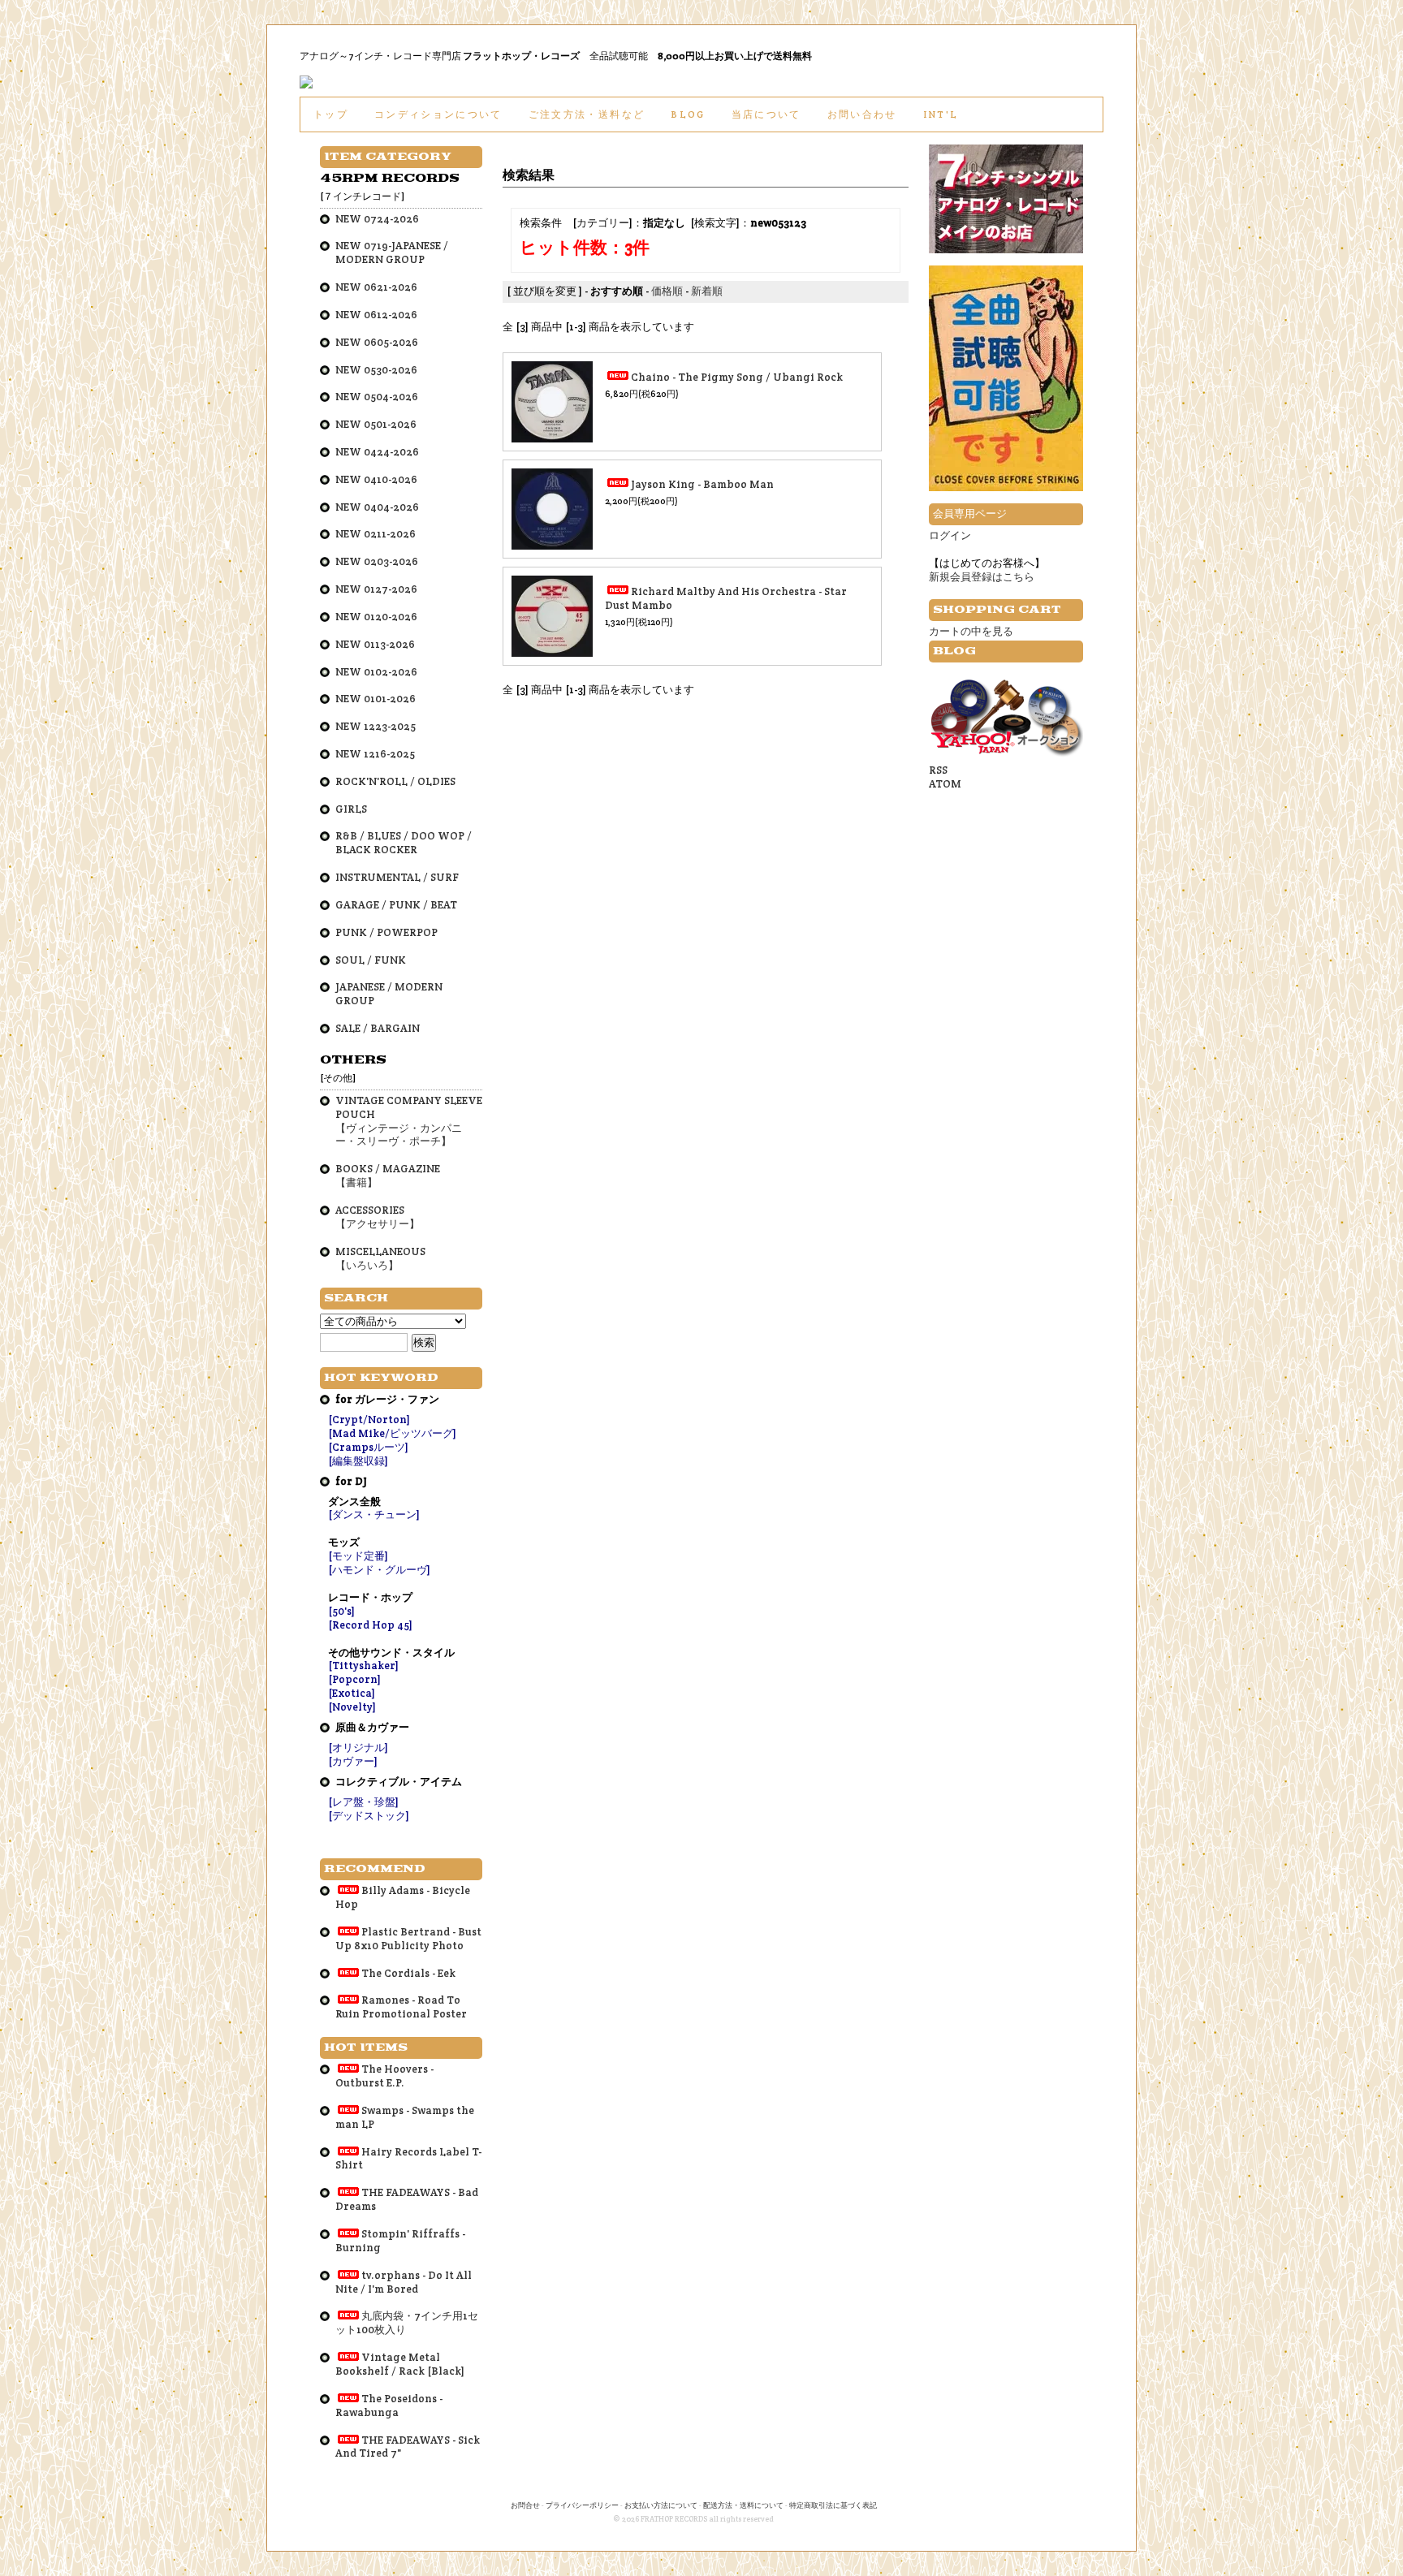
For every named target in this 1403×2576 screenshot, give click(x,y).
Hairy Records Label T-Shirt (408, 2159)
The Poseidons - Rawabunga (389, 2406)
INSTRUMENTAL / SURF (397, 877)
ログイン (950, 535)
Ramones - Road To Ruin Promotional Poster (401, 2007)
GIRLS (351, 809)
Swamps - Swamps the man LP (405, 2117)
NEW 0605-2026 (377, 342)
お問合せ (525, 2505)
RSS (938, 770)
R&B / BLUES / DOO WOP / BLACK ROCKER (404, 843)
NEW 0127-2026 (376, 589)
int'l (941, 114)
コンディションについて (438, 114)
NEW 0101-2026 (376, 699)
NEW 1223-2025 (376, 726)
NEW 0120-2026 (376, 617)
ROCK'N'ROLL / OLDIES (395, 781)
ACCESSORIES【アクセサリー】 (378, 1217)
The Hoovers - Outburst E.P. (384, 2076)
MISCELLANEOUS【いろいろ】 (380, 1258)
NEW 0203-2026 (377, 561)
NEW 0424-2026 (377, 452)
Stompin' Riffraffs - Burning (400, 2241)
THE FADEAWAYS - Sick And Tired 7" (408, 2447)
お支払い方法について (661, 2505)
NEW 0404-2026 (377, 507)
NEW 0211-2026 (376, 534)
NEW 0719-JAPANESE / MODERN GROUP (392, 252)
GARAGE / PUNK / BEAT (396, 905)
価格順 (667, 291)
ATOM (945, 784)
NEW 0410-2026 (376, 479)
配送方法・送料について (743, 2505)
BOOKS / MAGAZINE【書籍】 (388, 1176)
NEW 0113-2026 (375, 644)
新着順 (707, 291)
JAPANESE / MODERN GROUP (389, 994)
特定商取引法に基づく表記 (833, 2505)
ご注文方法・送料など (587, 114)
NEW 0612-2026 (376, 315)
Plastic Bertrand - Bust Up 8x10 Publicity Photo (408, 1939)
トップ (331, 114)
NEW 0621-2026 (376, 287)
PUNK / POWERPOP (386, 932)
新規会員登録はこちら (982, 577)
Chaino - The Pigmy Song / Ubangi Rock (737, 377)
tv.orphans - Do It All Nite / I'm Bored (404, 2282)
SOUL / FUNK (371, 960)
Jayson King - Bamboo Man (702, 484)
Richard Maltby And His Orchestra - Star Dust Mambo (726, 598)
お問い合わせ (862, 114)
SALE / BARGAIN (378, 1028)
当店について (766, 114)
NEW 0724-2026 (377, 219)
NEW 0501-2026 (376, 424)
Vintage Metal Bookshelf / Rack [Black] (400, 2364)
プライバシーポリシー (582, 2505)
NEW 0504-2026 (377, 397)
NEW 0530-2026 (376, 370)
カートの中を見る (971, 631)
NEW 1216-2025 (375, 754)
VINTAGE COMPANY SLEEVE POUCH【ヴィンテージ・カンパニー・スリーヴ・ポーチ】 (409, 1121)
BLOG (688, 114)
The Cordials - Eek (408, 1973)
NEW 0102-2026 (376, 672)
